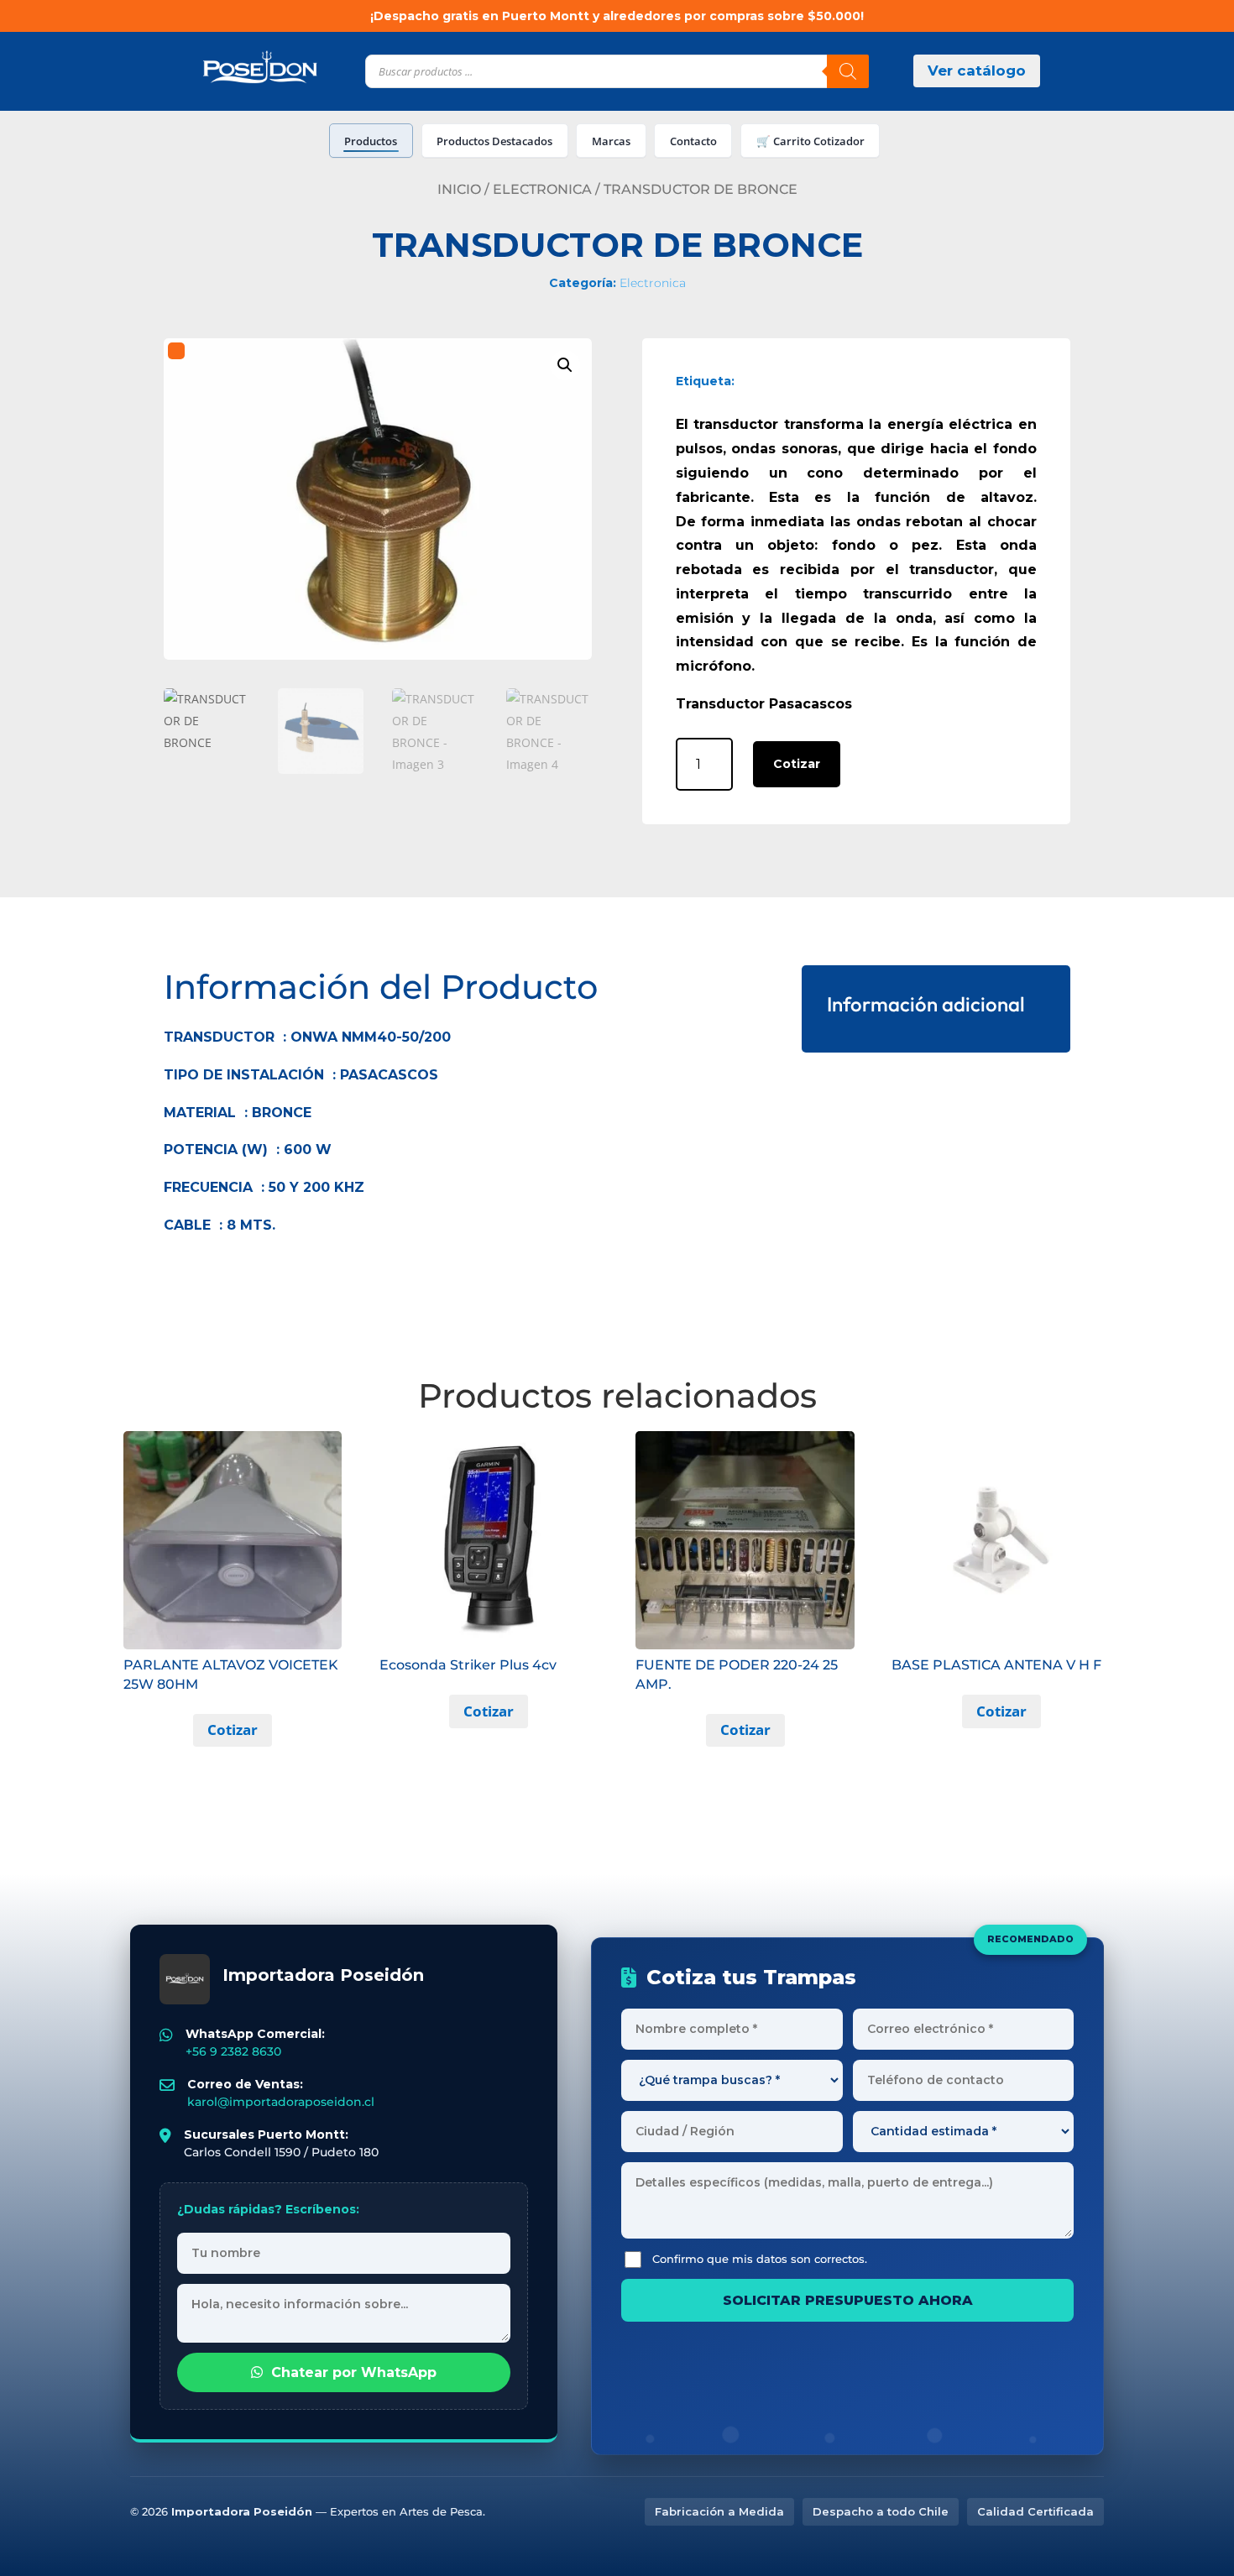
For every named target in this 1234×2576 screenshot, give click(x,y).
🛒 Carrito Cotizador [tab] (810, 141)
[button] (565, 365)
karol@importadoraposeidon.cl (281, 2102)
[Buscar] (848, 71)
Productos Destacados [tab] (494, 141)
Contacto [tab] (693, 141)
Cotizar (797, 764)
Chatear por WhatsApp (354, 2372)
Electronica (542, 189)
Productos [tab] (371, 141)
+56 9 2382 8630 (233, 2051)
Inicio (459, 189)
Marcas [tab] (611, 141)
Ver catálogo (977, 71)
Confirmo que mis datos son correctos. (760, 2259)
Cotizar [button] (233, 1730)
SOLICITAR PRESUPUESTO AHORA (848, 2300)
